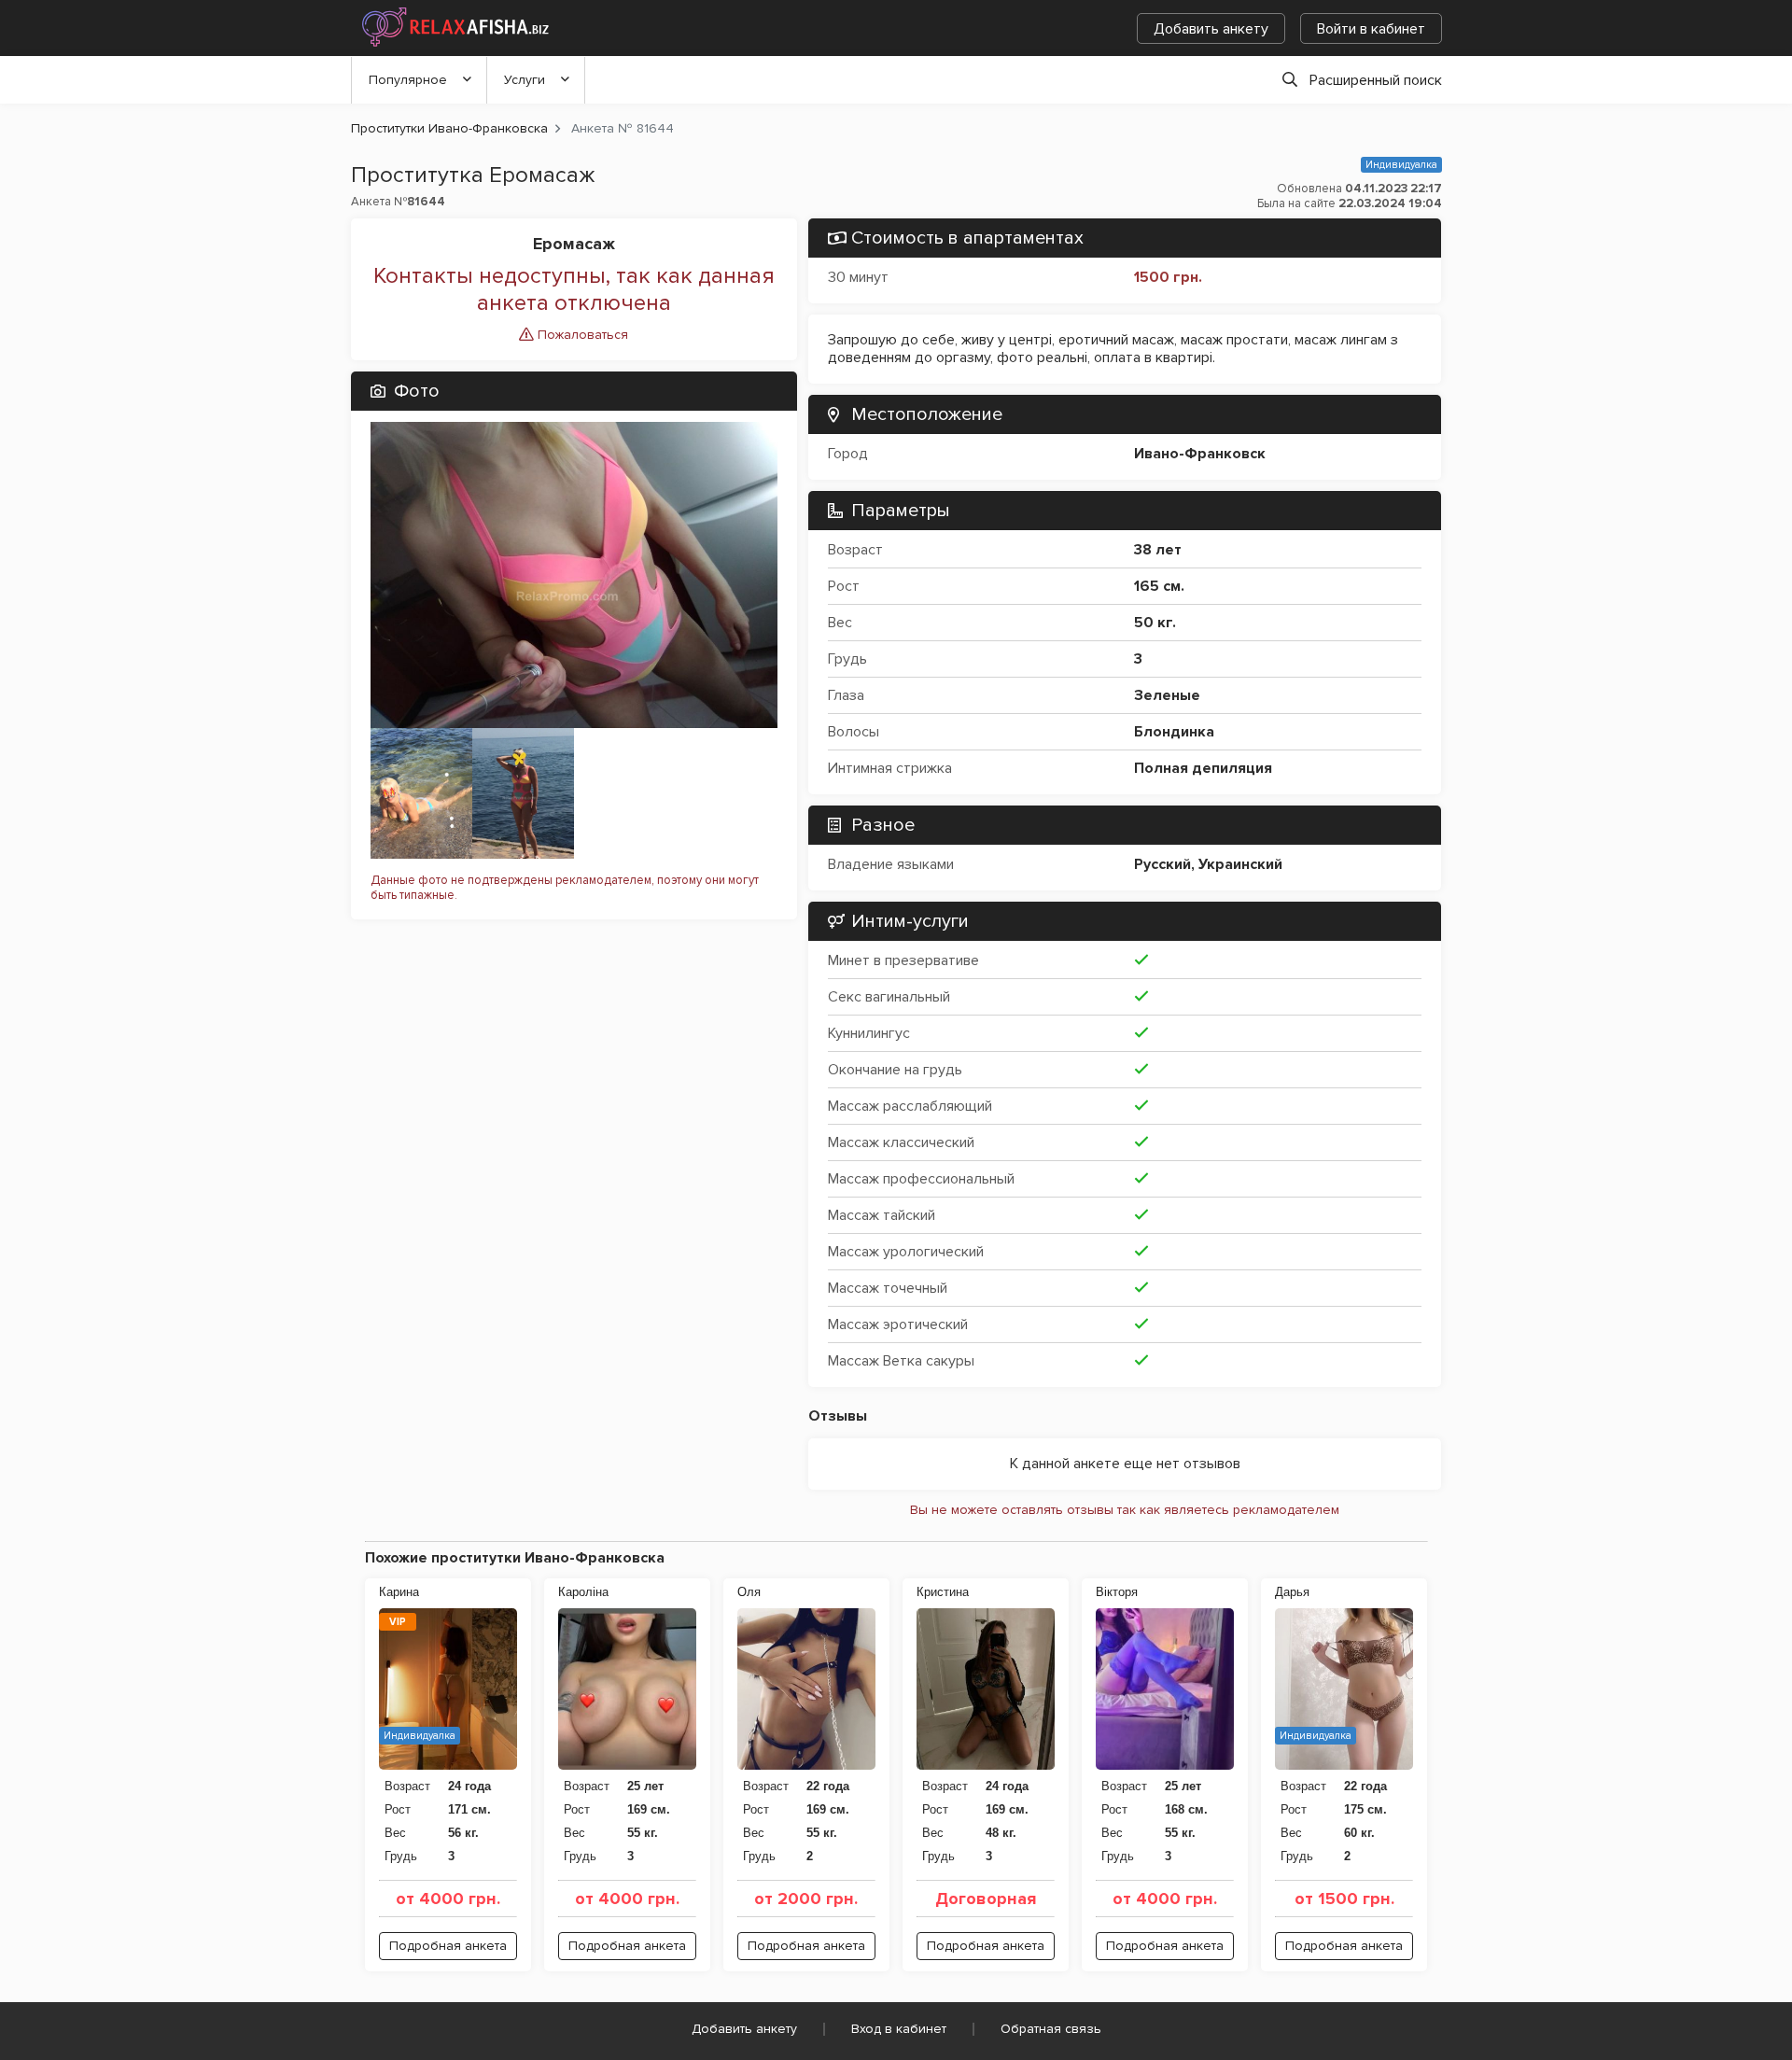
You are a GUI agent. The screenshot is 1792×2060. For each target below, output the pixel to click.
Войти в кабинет (1371, 29)
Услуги (525, 80)
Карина (399, 1592)
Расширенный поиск (1376, 80)
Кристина (943, 1592)
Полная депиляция (1203, 768)
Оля (749, 1592)
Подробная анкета (448, 1946)
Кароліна (583, 1592)
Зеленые (1167, 695)
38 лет (1158, 550)
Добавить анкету (1211, 29)
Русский (1162, 864)
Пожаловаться (581, 335)
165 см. (1159, 586)
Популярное (408, 80)
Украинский (1240, 864)
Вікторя (1117, 1592)
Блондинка (1174, 732)
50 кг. (1155, 623)
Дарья (1292, 1592)
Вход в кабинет (899, 2029)
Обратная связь (1051, 2029)
